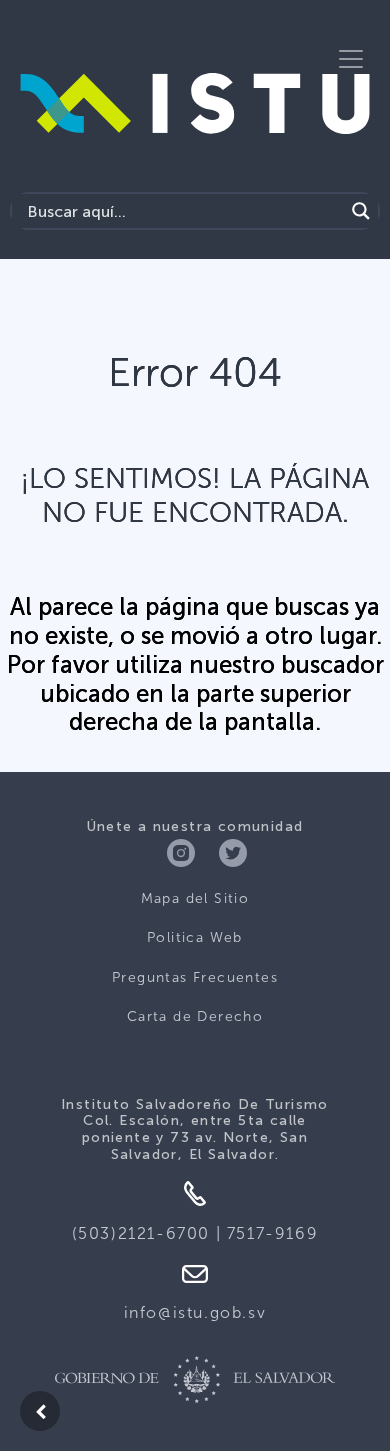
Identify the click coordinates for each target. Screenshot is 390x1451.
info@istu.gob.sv (195, 1312)
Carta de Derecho (195, 1016)
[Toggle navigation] (351, 59)
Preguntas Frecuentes (195, 977)
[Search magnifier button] (361, 211)
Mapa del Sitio (195, 898)
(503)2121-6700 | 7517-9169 (195, 1233)
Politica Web (195, 937)
